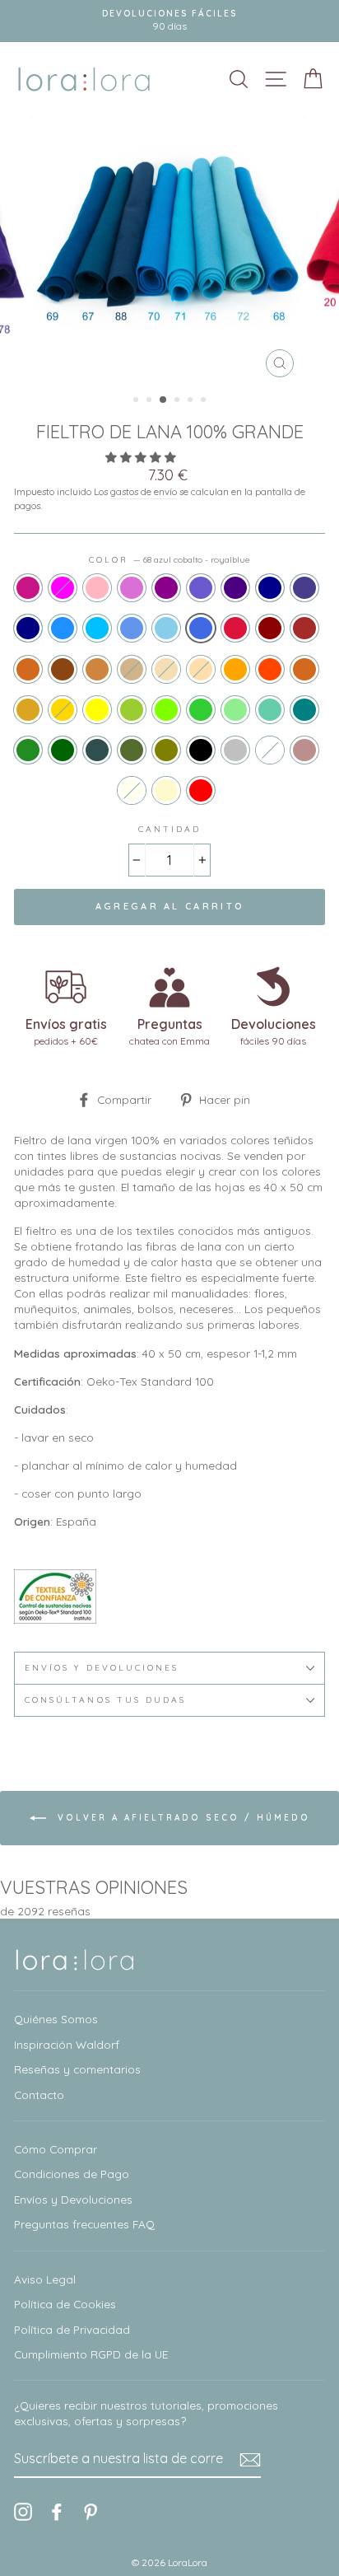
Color (169, 560)
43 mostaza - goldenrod (28, 710)
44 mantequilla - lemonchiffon (166, 790)
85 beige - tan (132, 669)
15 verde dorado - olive (166, 750)
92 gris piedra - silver (235, 750)
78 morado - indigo (235, 588)
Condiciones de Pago (72, 2174)
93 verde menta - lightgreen (235, 710)
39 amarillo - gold (63, 710)
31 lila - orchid (132, 588)
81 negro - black (201, 750)
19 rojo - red (201, 790)
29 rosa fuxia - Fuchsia (63, 588)
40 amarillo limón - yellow (97, 710)
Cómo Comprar (56, 2149)
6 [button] (205, 401)
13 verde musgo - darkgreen (63, 750)
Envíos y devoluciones (102, 1668)
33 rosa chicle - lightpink (97, 588)
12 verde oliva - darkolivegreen (132, 750)
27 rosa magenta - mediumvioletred (28, 588)
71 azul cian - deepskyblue (97, 628)
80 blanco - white (270, 750)
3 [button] (164, 400)
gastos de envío (144, 491)
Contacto (39, 2094)
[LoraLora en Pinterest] (91, 2512)
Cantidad (169, 829)
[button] (142, 457)
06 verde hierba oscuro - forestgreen (28, 750)
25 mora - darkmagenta (166, 588)
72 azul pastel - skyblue (166, 628)
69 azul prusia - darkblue (270, 588)
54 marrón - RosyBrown (304, 750)
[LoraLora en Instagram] (23, 2512)
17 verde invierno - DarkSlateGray (97, 750)
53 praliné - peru (97, 669)
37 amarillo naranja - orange (235, 669)
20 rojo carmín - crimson (235, 628)
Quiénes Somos (56, 2019)
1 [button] (137, 401)
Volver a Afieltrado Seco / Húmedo (181, 1818)
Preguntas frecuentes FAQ (84, 2224)
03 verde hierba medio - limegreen (201, 710)
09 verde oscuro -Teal (304, 710)
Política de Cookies (65, 2304)
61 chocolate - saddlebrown (63, 669)
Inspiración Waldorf (67, 2044)
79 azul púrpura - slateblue (201, 588)
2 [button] (151, 401)
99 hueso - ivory (132, 790)
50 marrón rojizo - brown (304, 628)
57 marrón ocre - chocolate (28, 669)
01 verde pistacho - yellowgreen (132, 710)
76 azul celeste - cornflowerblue (132, 628)
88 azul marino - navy (28, 628)
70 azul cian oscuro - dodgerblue (63, 628)
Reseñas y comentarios (77, 2069)
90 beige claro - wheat (166, 669)
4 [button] (179, 401)
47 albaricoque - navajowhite (201, 669)
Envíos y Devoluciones (73, 2199)
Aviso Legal (45, 2279)
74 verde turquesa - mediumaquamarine (270, 710)
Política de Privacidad (72, 2329)
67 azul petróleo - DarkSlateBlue (304, 588)
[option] (169, 251)
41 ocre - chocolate (304, 669)
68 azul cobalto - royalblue (201, 628)
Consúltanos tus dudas (105, 1700)
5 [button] (192, 401)
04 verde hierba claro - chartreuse (166, 710)
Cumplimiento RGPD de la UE (91, 2354)
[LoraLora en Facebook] (57, 2512)
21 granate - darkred (270, 628)
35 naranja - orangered (270, 669)
